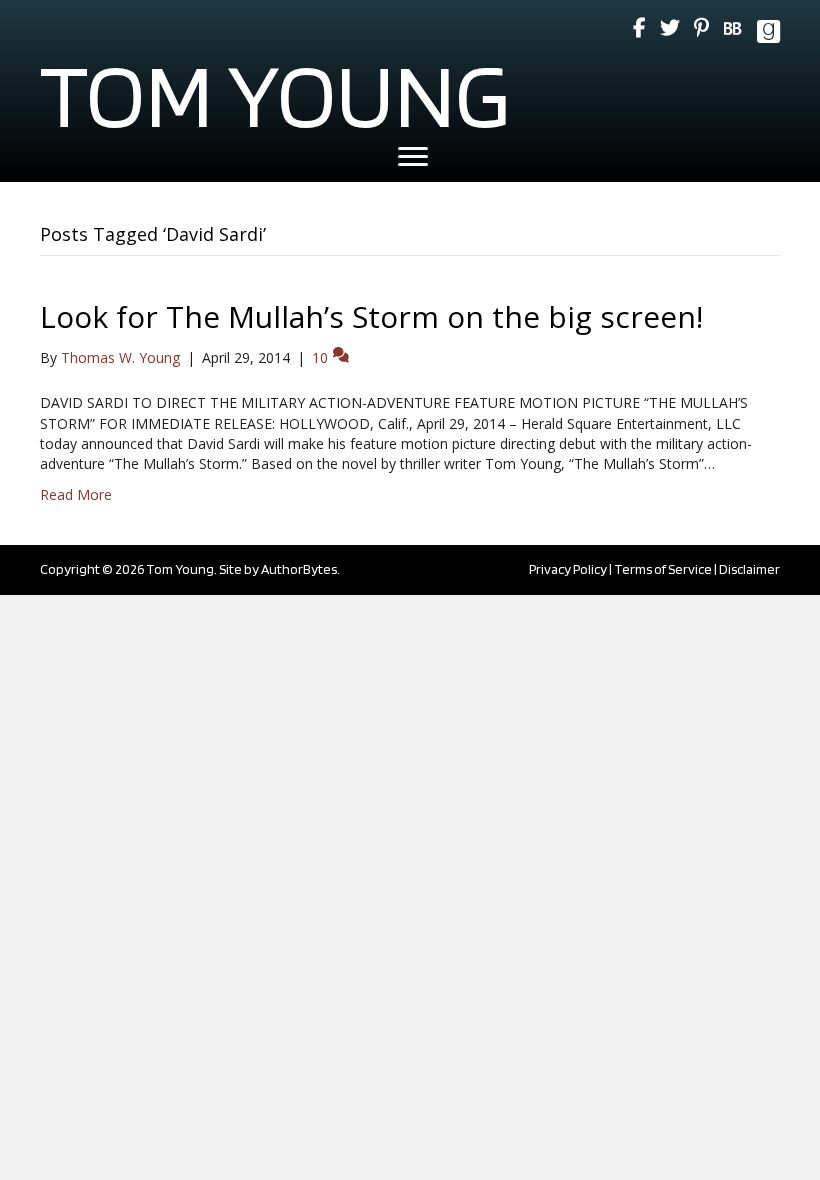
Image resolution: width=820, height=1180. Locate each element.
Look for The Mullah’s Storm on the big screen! (371, 316)
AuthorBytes (299, 569)
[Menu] (413, 157)
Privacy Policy (568, 569)
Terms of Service (663, 569)
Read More (76, 494)
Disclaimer (749, 569)
